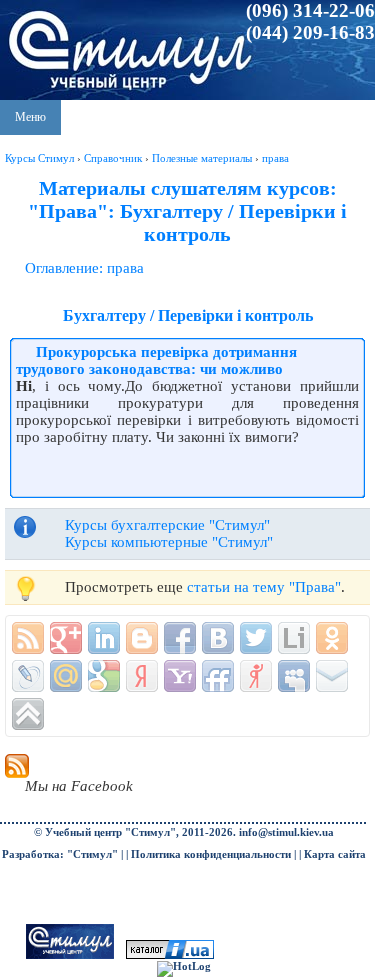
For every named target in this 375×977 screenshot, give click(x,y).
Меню (30, 117)
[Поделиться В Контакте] (218, 638)
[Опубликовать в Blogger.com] (142, 638)
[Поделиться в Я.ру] (256, 676)
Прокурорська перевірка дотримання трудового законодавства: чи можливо (156, 360)
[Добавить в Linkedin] (104, 638)
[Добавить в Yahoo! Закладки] (180, 676)
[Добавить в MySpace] (294, 676)
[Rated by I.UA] (170, 955)
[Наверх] (28, 714)
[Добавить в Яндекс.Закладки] (142, 676)
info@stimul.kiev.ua (286, 832)
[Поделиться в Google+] (66, 638)
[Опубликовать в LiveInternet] (294, 638)
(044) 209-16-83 (310, 32)
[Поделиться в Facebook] (180, 638)
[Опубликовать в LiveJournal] (28, 676)
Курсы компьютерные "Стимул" (169, 542)
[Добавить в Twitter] (256, 638)
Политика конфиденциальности (211, 854)
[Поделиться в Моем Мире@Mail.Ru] (66, 676)
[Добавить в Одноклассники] (332, 638)
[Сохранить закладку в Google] (104, 676)
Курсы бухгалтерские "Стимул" (167, 525)
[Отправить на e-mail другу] (332, 676)
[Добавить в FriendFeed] (218, 676)
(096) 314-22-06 (310, 10)
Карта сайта (335, 854)
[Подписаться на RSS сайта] (28, 638)
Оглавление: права (84, 268)
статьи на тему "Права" (264, 587)
